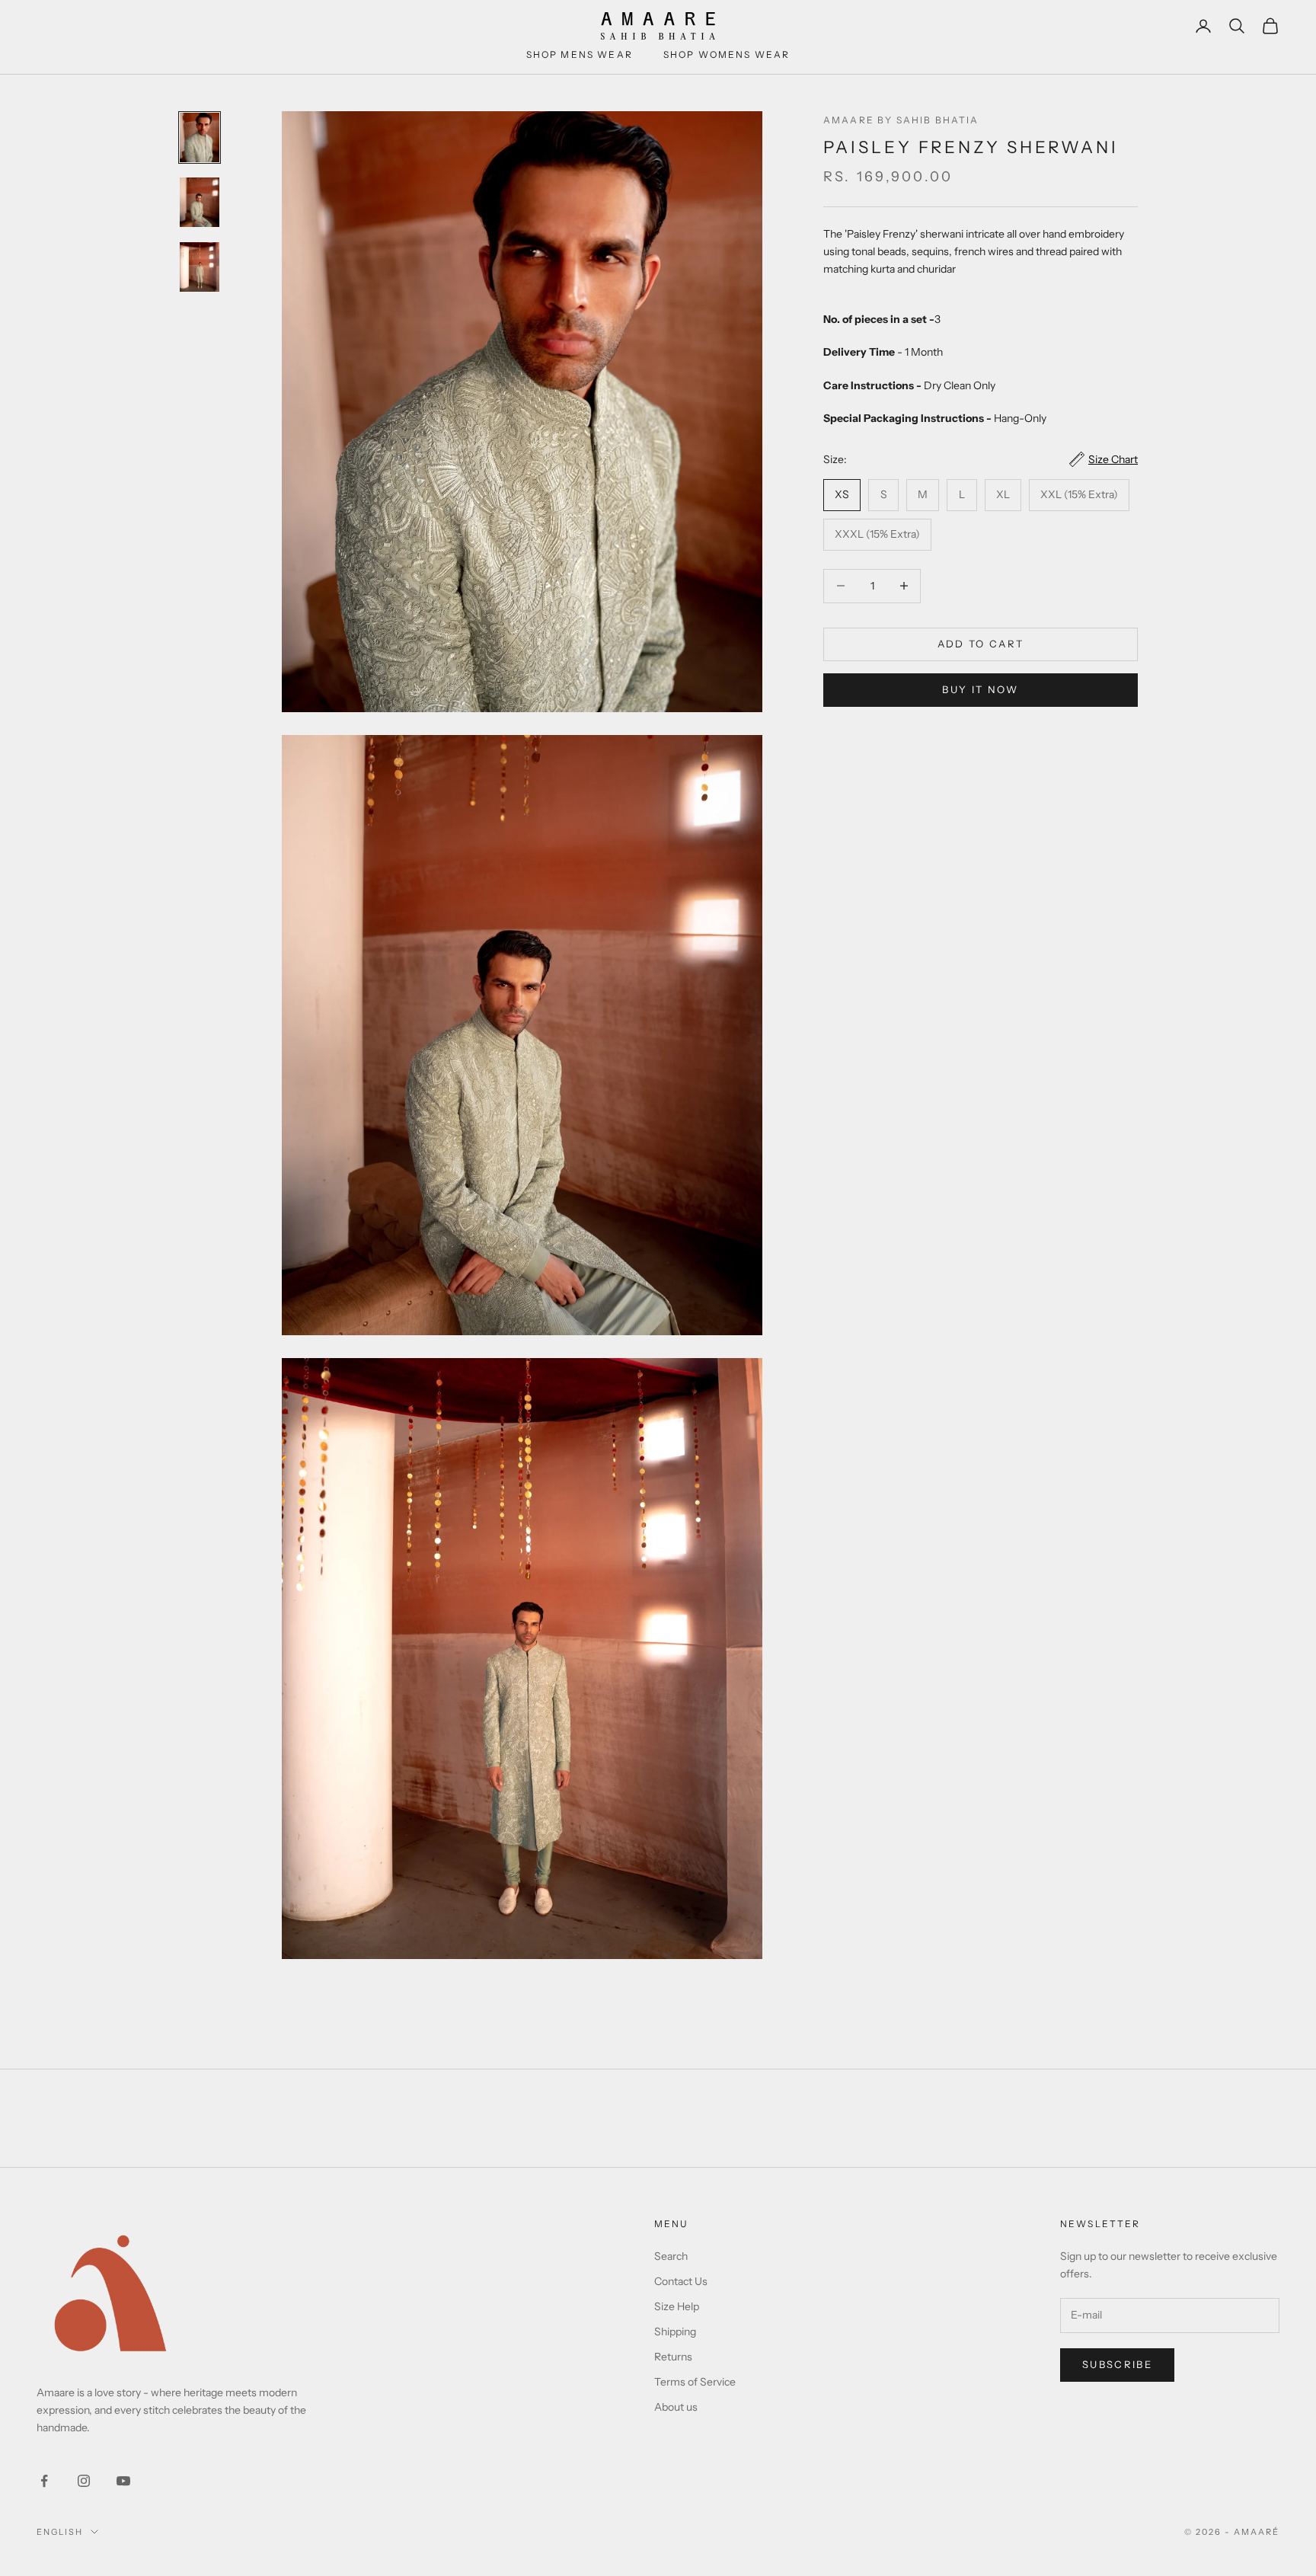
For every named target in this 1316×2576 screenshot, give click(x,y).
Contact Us (681, 2281)
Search (671, 2256)
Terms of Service (695, 2382)
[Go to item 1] (200, 137)
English (60, 2532)
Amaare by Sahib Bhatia (901, 120)
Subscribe (1117, 2364)
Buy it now (980, 689)
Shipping (675, 2332)
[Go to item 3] (200, 267)
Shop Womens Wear (727, 54)
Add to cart (981, 644)
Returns (673, 2357)
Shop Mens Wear (580, 54)
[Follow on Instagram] (84, 2481)
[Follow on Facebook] (44, 2481)
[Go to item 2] (200, 202)
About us (676, 2407)
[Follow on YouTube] (123, 2481)
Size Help (677, 2306)
